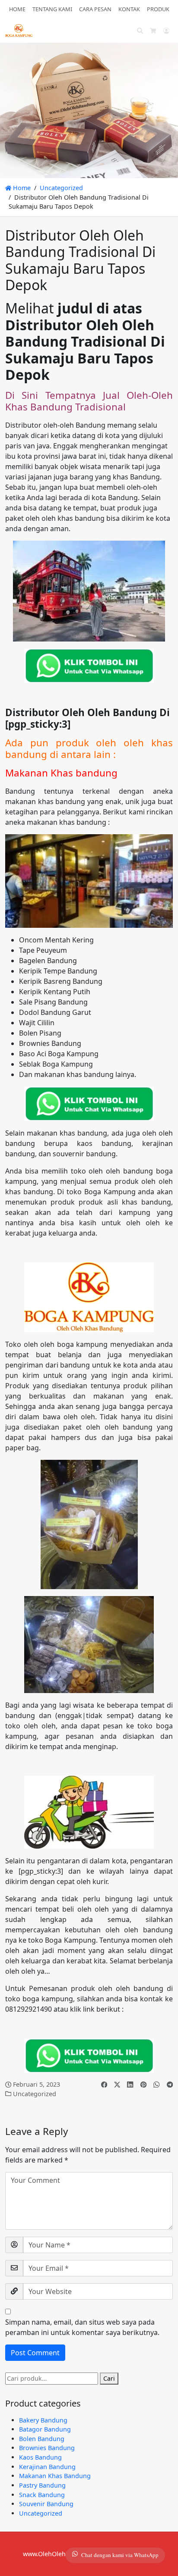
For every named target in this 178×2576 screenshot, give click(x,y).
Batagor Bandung (45, 2429)
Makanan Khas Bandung (55, 2476)
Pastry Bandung (42, 2485)
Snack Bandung (42, 2495)
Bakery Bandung (43, 2420)
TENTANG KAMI (52, 9)
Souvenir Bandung (46, 2504)
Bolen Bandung (42, 2439)
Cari (109, 2378)
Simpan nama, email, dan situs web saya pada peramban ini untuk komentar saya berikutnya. (82, 2327)
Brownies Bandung (47, 2448)
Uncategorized (61, 188)
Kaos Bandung (40, 2457)
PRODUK (158, 9)
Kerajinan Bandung (47, 2467)
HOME (17, 9)
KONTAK (129, 9)
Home (21, 188)
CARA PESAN (95, 9)
